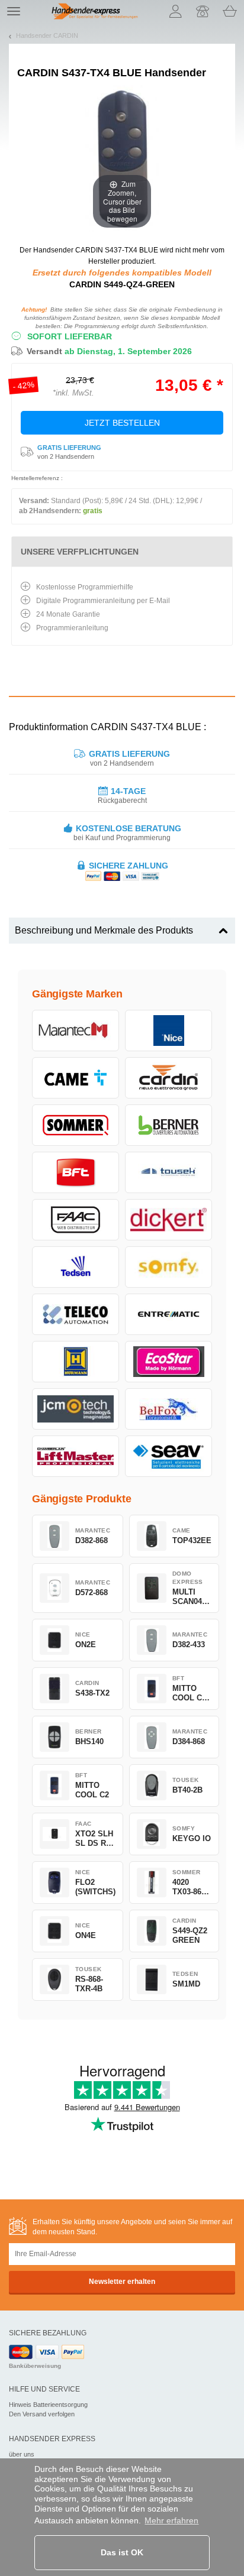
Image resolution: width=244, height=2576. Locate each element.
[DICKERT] (168, 1220)
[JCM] (76, 1409)
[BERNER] (168, 1125)
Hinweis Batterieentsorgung (48, 2405)
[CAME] (76, 1078)
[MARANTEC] (76, 1031)
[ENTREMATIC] (168, 1314)
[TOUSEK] (168, 1172)
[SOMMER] (76, 1125)
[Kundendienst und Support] (203, 11)
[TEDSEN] (76, 1267)
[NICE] (168, 1031)
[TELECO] (76, 1314)
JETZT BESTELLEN (122, 423)
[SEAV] (168, 1456)
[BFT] (76, 1172)
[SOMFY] (168, 1267)
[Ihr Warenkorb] (230, 11)
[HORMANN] (76, 1362)
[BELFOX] (168, 1409)
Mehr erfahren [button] (171, 2520)
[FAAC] (76, 1220)
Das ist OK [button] (122, 2552)
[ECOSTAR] (168, 1362)
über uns (22, 2454)
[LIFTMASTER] (76, 1456)
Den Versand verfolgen (42, 2414)
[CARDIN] (168, 1078)
